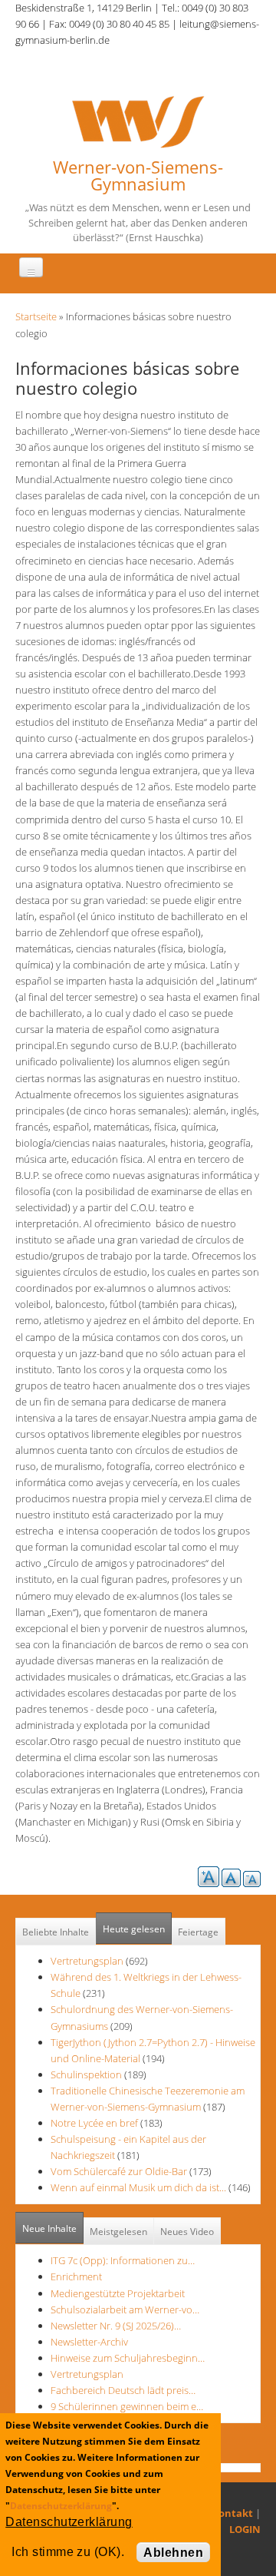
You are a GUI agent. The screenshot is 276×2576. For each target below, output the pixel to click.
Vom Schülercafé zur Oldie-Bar (120, 2171)
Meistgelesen (118, 2232)
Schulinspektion (86, 2074)
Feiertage (198, 1932)
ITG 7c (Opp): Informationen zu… (123, 2260)
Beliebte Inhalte (56, 1932)
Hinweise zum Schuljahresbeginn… (128, 2358)
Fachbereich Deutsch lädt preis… (123, 2390)
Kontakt (232, 2513)
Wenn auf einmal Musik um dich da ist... (140, 2187)
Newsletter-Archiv (89, 2342)
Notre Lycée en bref (94, 2123)
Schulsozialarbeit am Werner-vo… (125, 2309)
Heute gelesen (134, 1929)
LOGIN (245, 2529)
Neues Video (187, 2232)
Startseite (36, 316)
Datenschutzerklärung (61, 2506)
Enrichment (76, 2276)
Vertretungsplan (87, 1961)
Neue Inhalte (49, 2228)
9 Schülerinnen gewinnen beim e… (127, 2406)
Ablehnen (173, 2553)
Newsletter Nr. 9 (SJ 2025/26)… (116, 2326)
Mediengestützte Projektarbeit (118, 2293)
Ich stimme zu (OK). (68, 2552)
